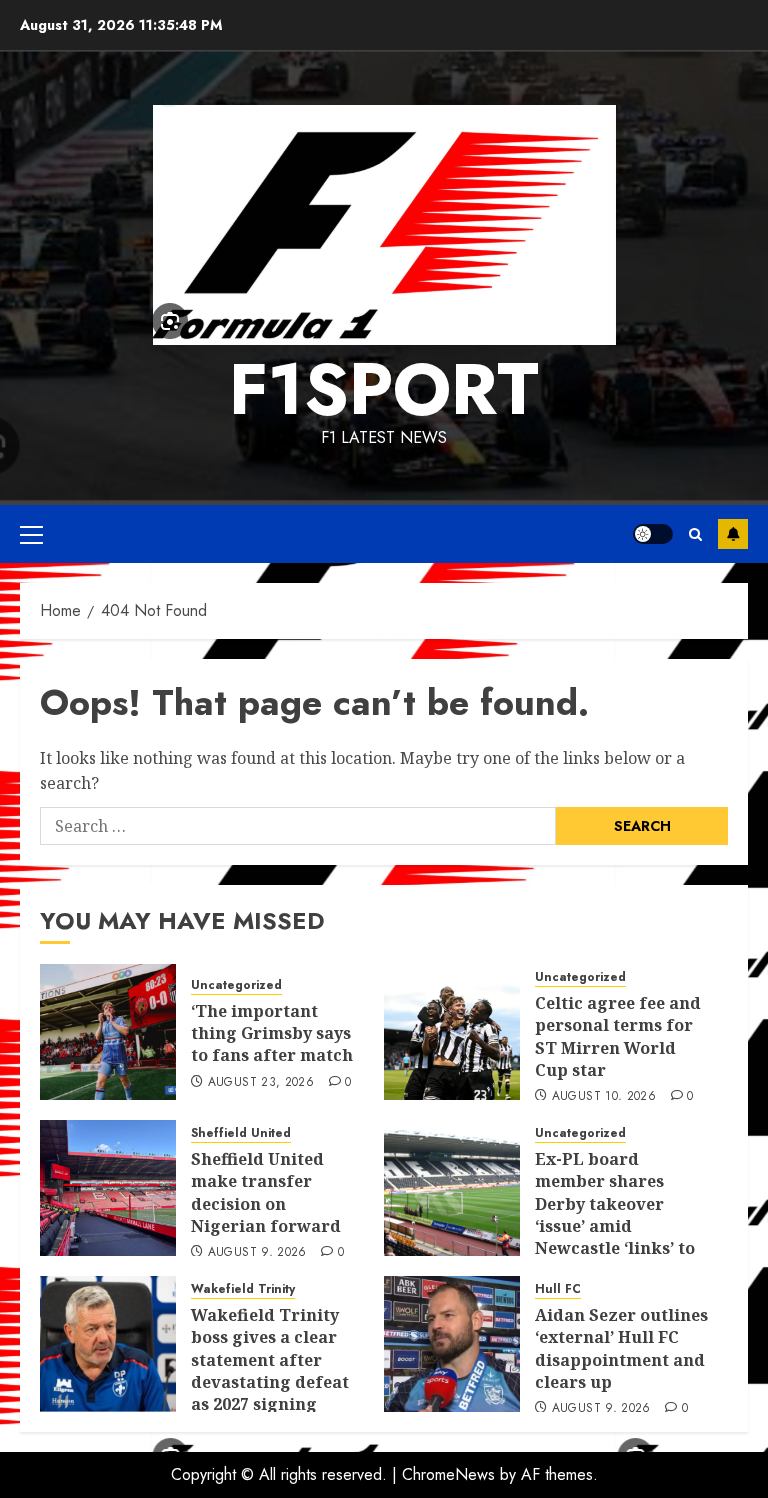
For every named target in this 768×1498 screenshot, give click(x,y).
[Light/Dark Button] (653, 534)
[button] (31, 534)
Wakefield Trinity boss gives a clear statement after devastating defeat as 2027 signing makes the (270, 1371)
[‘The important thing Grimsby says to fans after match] (108, 1032)
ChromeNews (448, 1474)
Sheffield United (241, 1133)
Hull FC (558, 1289)
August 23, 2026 (261, 1083)
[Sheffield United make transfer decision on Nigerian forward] (108, 1188)
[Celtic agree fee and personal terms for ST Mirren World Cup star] (452, 1032)
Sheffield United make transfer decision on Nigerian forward (266, 1192)
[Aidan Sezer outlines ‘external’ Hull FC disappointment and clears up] (452, 1344)
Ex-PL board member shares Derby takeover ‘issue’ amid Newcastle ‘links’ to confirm (615, 1215)
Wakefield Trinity (243, 1289)
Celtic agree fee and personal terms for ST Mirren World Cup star (618, 1036)
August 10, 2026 (604, 1097)
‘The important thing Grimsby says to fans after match (272, 1033)
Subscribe (733, 534)
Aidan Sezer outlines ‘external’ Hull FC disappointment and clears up (621, 1348)
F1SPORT (384, 389)
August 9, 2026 (257, 1253)
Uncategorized (236, 985)
